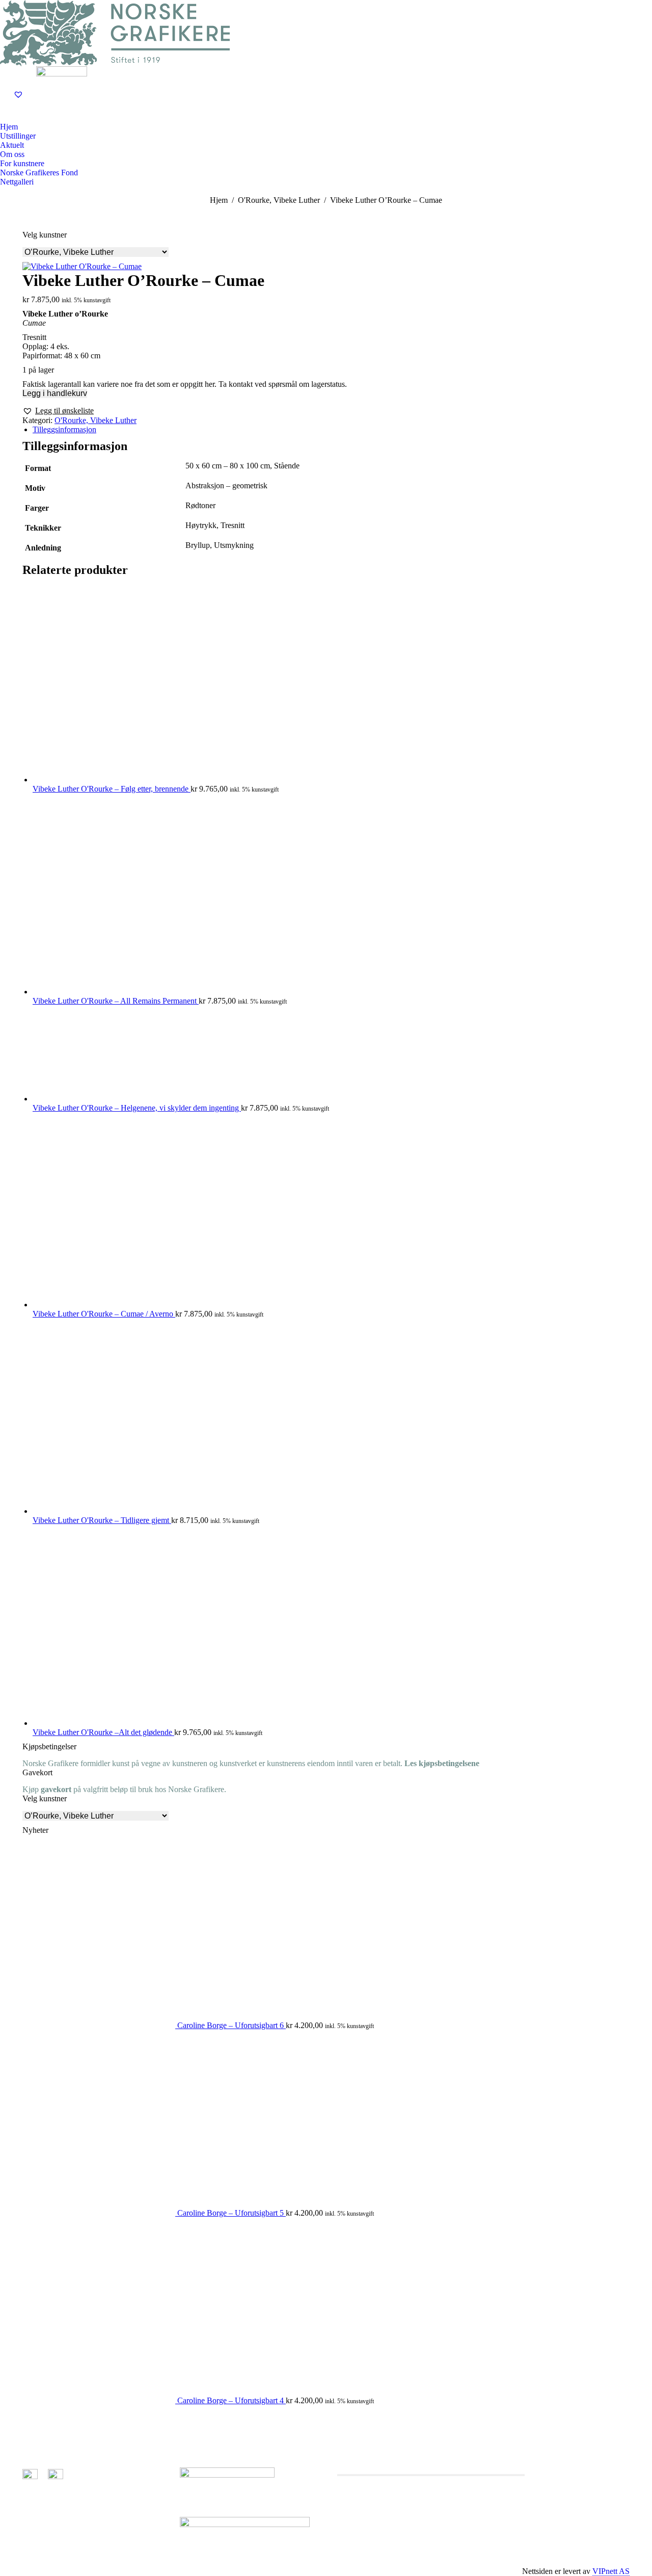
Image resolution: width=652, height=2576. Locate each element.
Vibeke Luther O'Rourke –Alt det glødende (103, 1732)
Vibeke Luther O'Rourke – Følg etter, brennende (112, 789)
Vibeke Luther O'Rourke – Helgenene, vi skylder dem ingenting (137, 1108)
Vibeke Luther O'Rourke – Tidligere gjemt (102, 1520)
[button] (58, 411)
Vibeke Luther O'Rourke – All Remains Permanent (116, 1001)
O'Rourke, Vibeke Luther (96, 420)
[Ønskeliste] (20, 94)
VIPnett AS (611, 2571)
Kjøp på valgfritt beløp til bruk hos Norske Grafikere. (124, 1789)
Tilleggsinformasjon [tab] (64, 429)
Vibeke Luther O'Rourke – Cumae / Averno (104, 1314)
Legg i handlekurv (55, 393)
